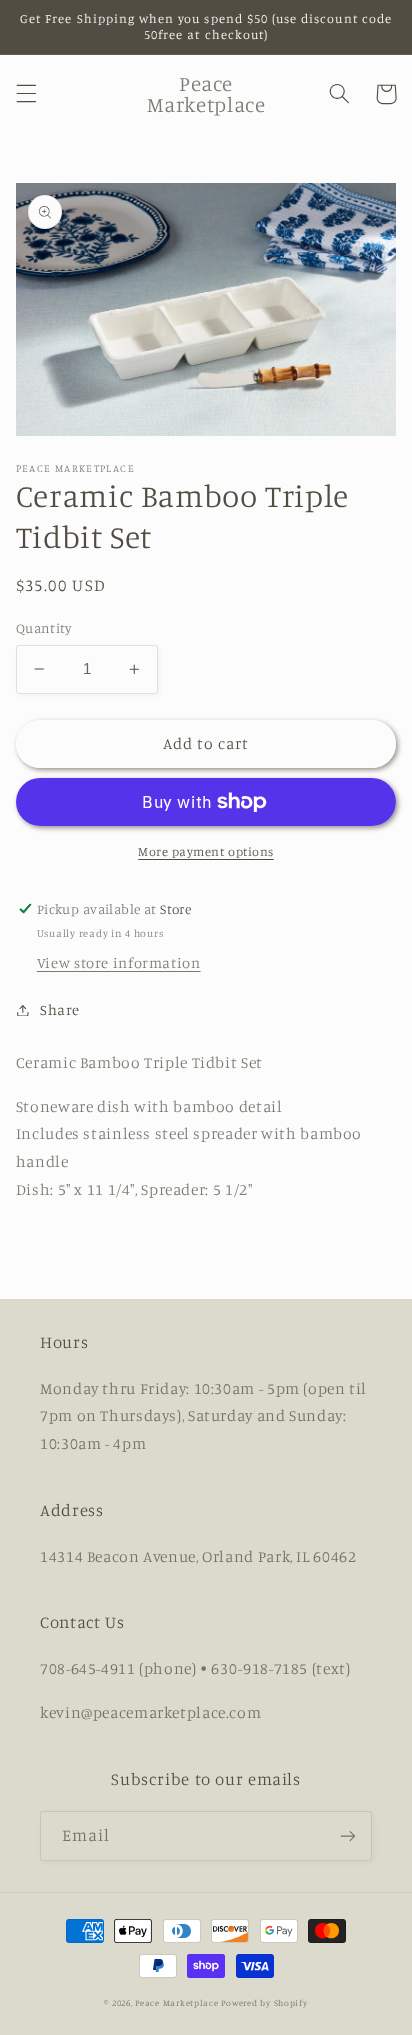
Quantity (43, 628)
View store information (119, 962)
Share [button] (60, 1009)
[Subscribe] (348, 1835)
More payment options (206, 851)
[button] (26, 94)
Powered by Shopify (264, 2002)
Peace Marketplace (177, 2002)
